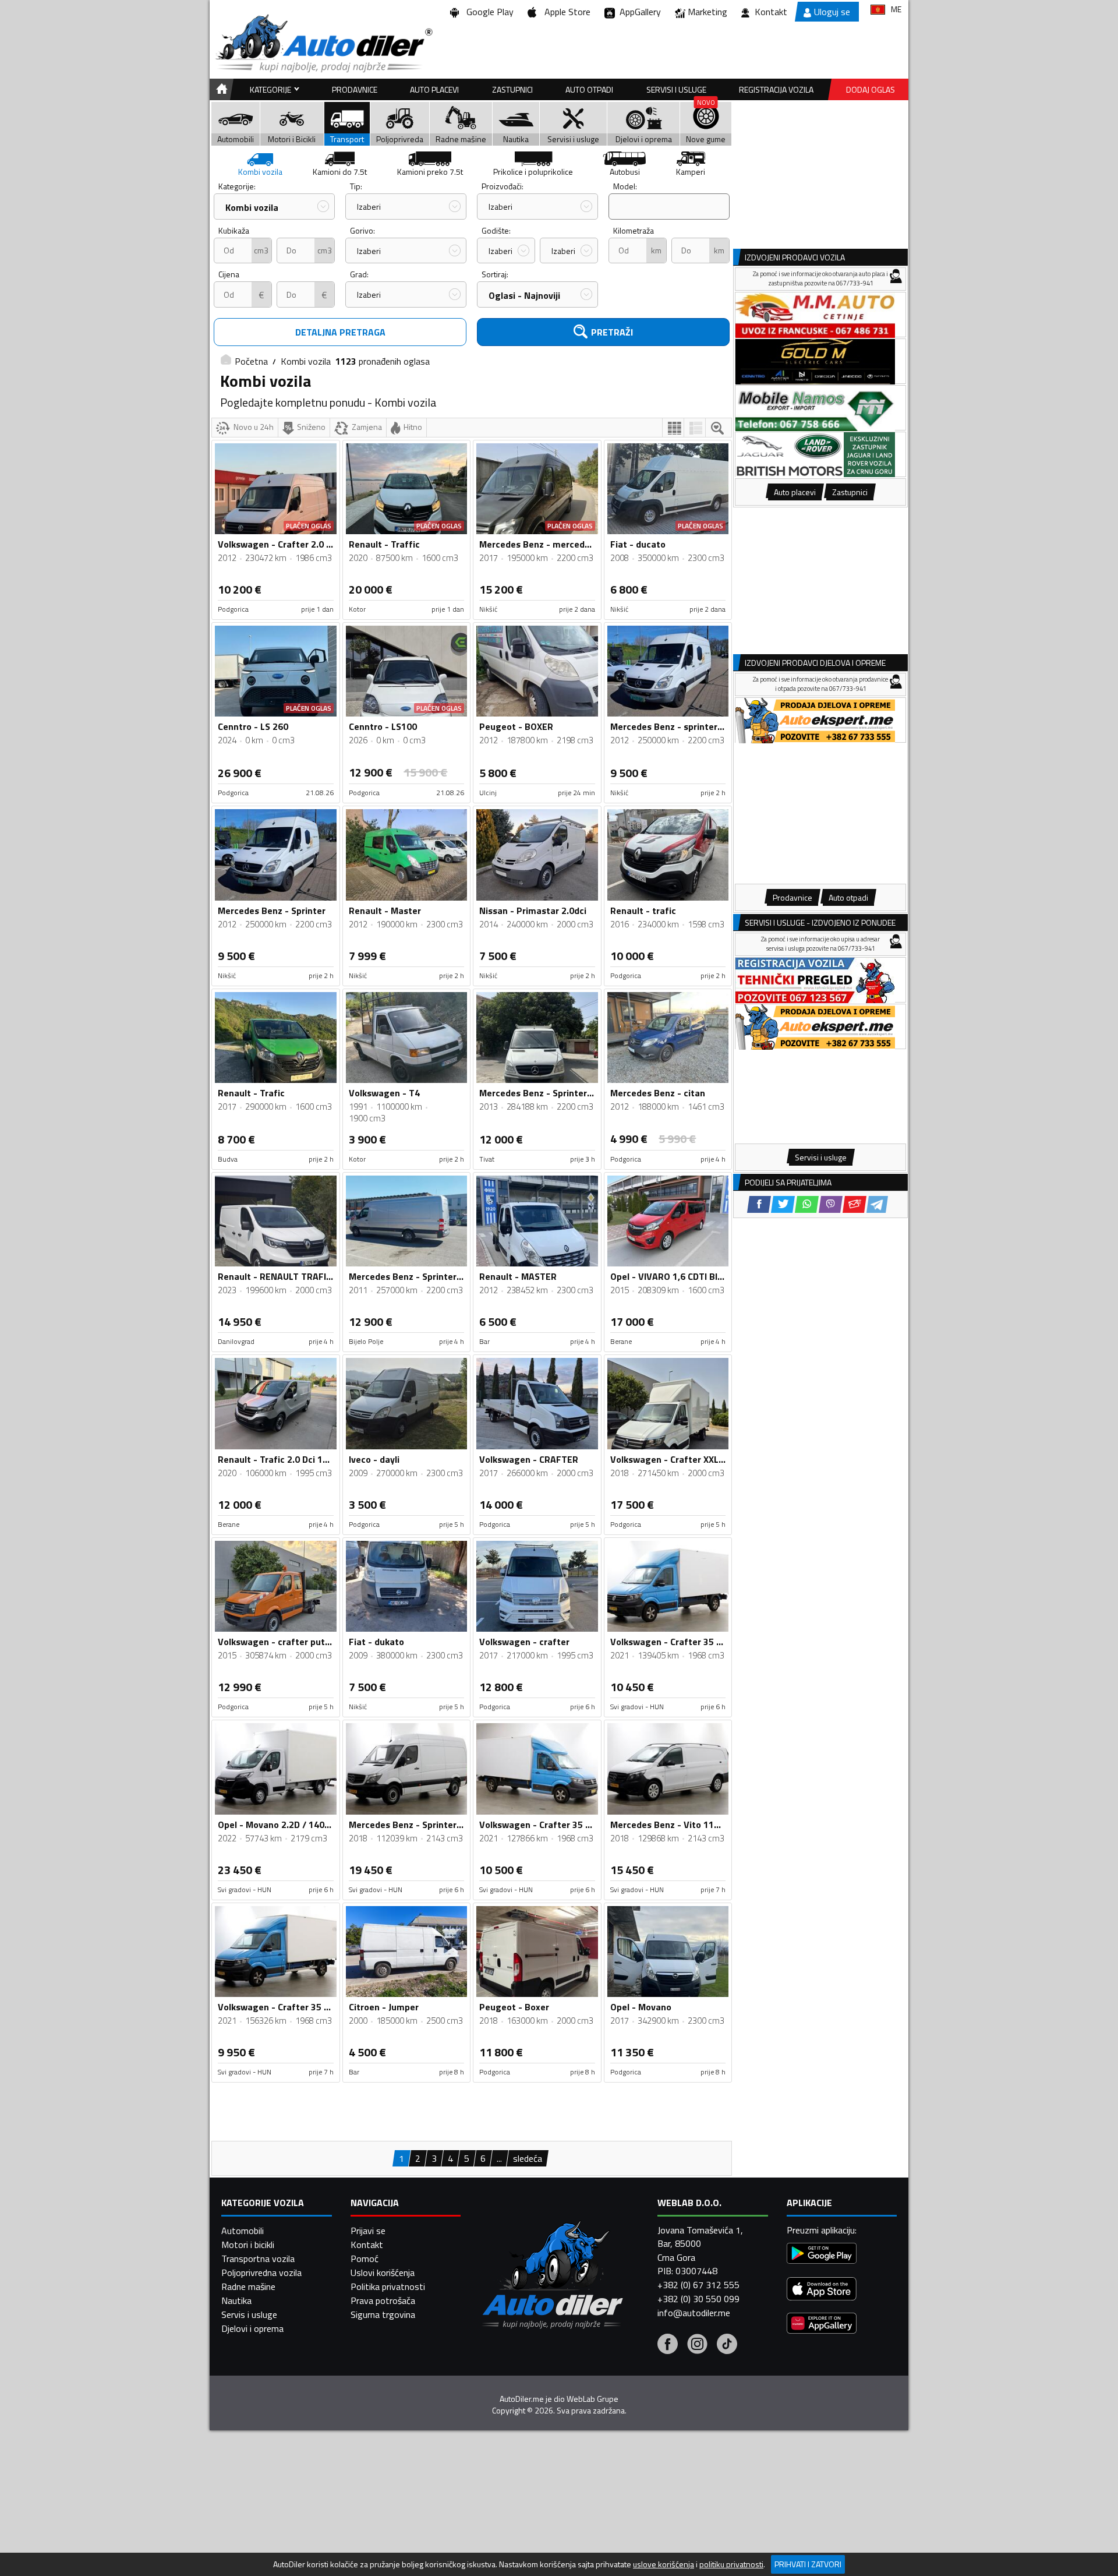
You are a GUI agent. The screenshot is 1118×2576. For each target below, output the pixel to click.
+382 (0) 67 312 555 (698, 2285)
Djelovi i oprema (252, 2328)
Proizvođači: (503, 186)
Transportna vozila (258, 2259)
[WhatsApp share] (807, 1204)
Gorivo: (362, 230)
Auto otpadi (589, 89)
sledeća (528, 2158)
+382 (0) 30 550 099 (698, 2299)
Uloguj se (832, 12)
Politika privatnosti (388, 2286)
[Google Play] (822, 2255)
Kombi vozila (252, 207)
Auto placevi (434, 89)
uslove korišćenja (664, 2564)
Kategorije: (237, 186)
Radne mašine (248, 2286)
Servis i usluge (249, 2314)
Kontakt (771, 12)
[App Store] (822, 2290)
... (499, 2158)
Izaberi (369, 207)
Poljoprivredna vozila (261, 2272)
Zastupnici (512, 89)
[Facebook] (668, 2345)
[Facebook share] (759, 1204)
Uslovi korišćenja (383, 2272)
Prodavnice (355, 89)
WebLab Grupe (592, 2399)
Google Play (488, 12)
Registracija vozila (776, 89)
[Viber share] (831, 1204)
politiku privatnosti (731, 2564)
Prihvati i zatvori (808, 2564)
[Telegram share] (877, 1204)
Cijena (229, 274)
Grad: (359, 274)
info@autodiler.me (694, 2313)
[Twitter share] (783, 1204)
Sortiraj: (495, 274)
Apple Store (565, 12)
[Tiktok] (727, 2345)
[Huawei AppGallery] (822, 2325)
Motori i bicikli (248, 2245)
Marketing (707, 12)
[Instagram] (697, 2345)
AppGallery (638, 12)
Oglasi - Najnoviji (524, 295)
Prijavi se (368, 2231)
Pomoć (365, 2259)
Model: (625, 186)
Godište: (496, 230)
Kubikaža (234, 230)
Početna (251, 361)
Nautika (236, 2300)
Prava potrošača (383, 2300)
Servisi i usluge (676, 89)
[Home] (220, 89)
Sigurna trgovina (383, 2314)
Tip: (356, 186)
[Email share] (855, 1204)
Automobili (243, 2231)
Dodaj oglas (871, 89)
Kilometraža (634, 230)
